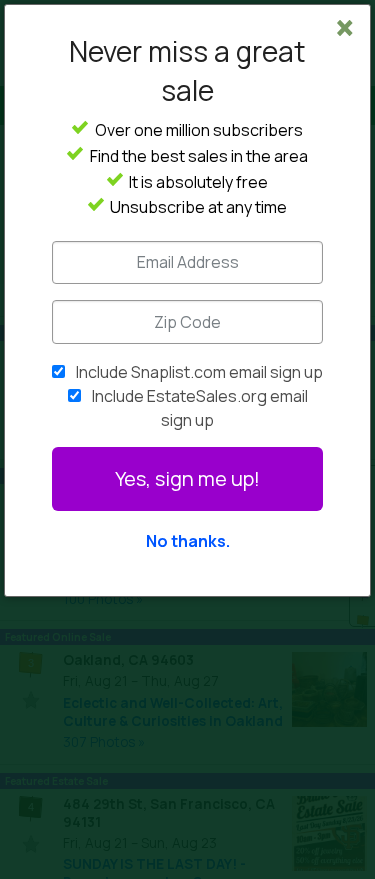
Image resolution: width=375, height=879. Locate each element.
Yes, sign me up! (187, 478)
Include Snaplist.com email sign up (199, 372)
